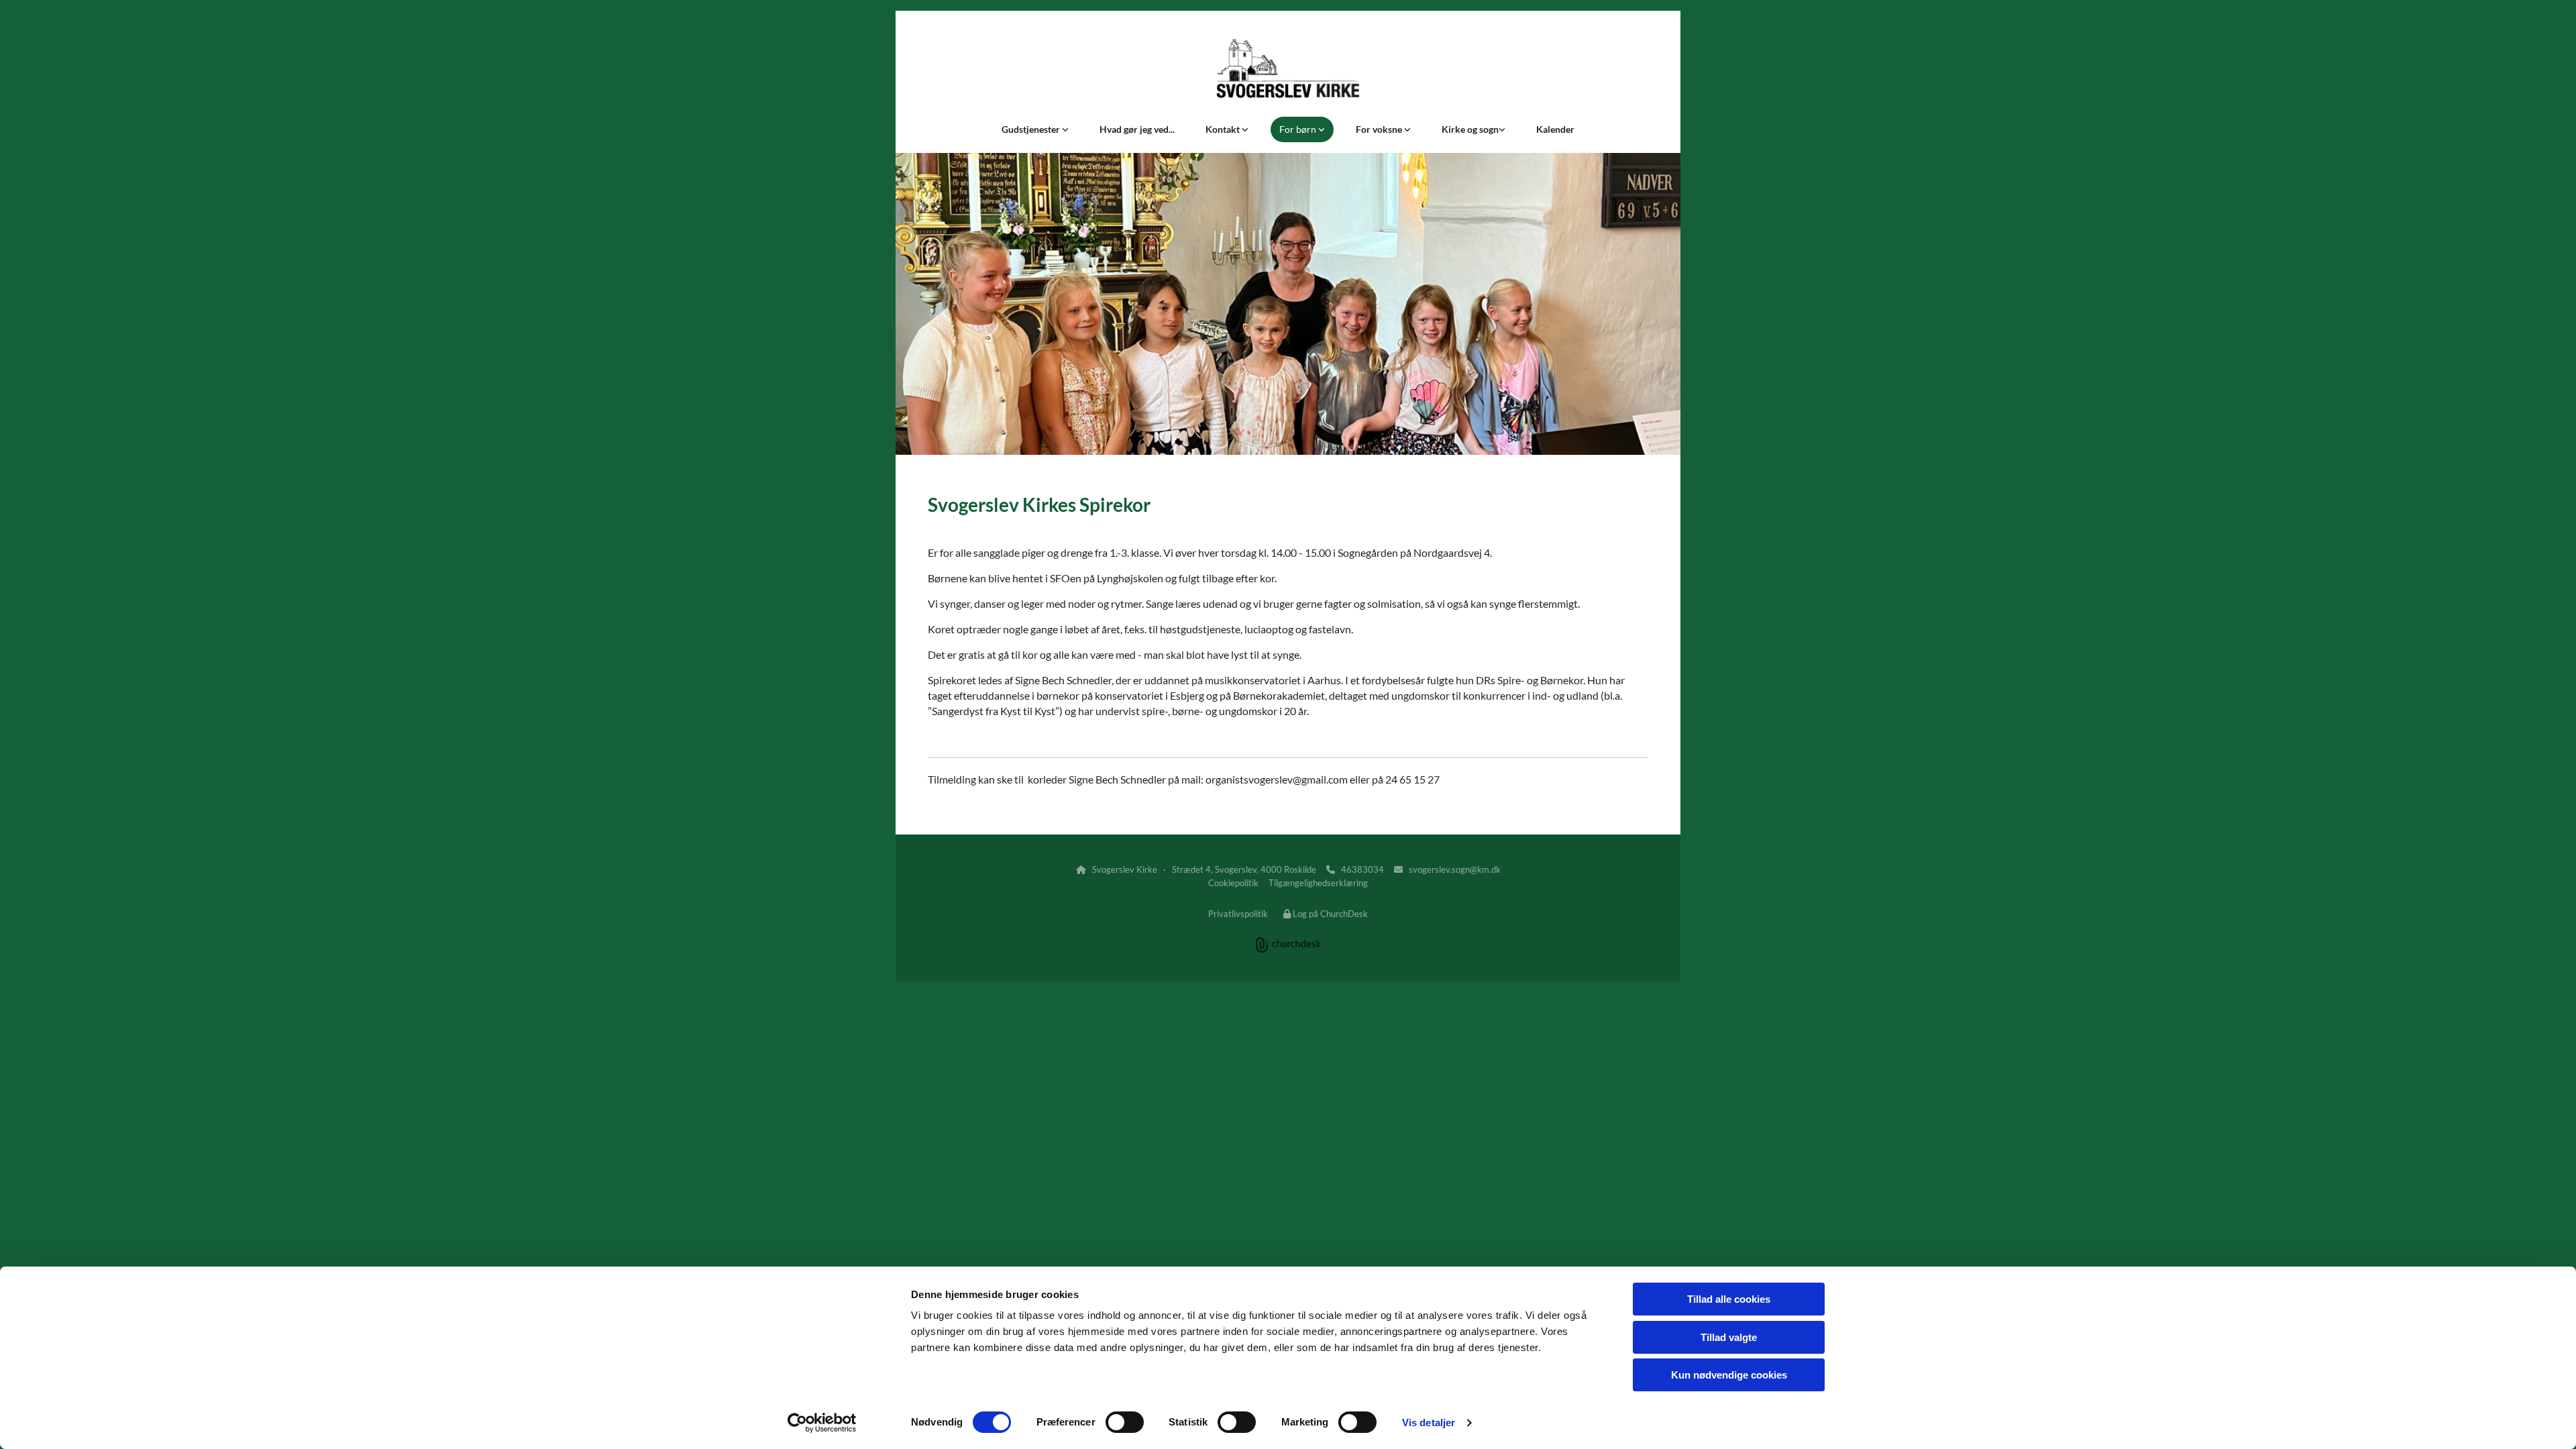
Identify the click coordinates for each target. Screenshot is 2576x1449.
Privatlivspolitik (1238, 914)
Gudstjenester (1032, 129)
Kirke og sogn (1470, 129)
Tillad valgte (1729, 1337)
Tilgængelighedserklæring (1318, 883)
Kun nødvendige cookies (1729, 1375)
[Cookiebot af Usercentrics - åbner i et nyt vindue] (822, 1423)
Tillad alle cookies (1729, 1299)
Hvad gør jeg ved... (1137, 129)
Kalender (1555, 129)
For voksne (1380, 129)
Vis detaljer (1429, 1423)
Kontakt (1224, 129)
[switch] (1125, 1422)
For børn (1299, 129)
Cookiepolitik (1233, 883)
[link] (1035, 129)
